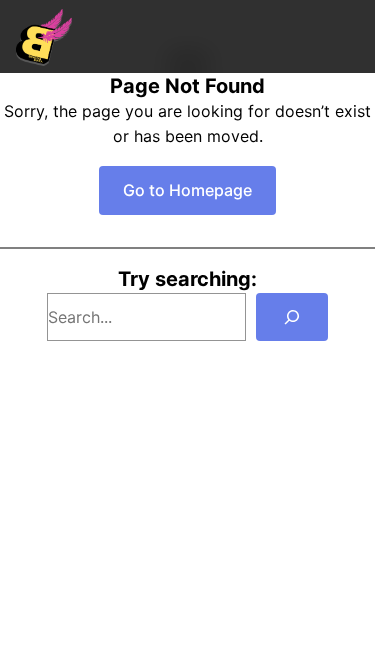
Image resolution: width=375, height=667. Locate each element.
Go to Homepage (187, 190)
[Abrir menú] (349, 36)
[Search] (292, 317)
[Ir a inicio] (44, 37)
